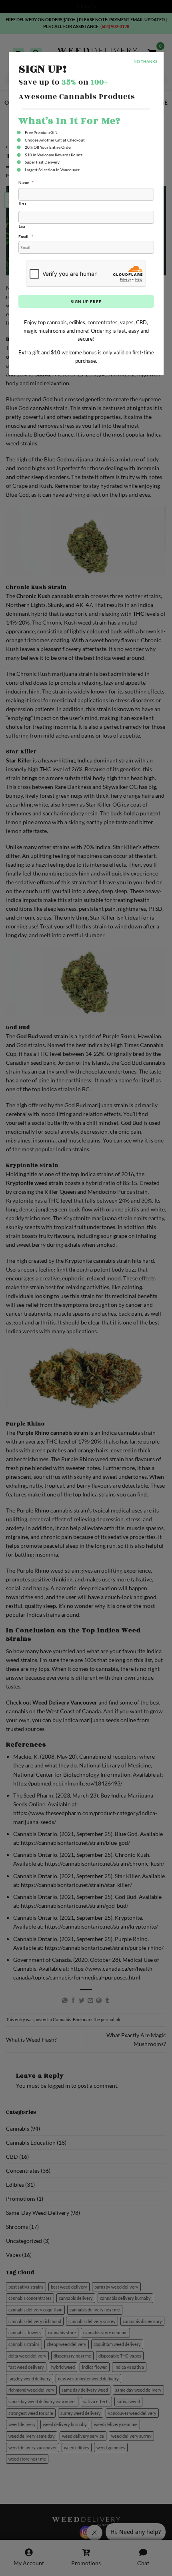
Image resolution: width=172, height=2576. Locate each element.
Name (26, 182)
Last (22, 226)
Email (26, 237)
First (23, 204)
